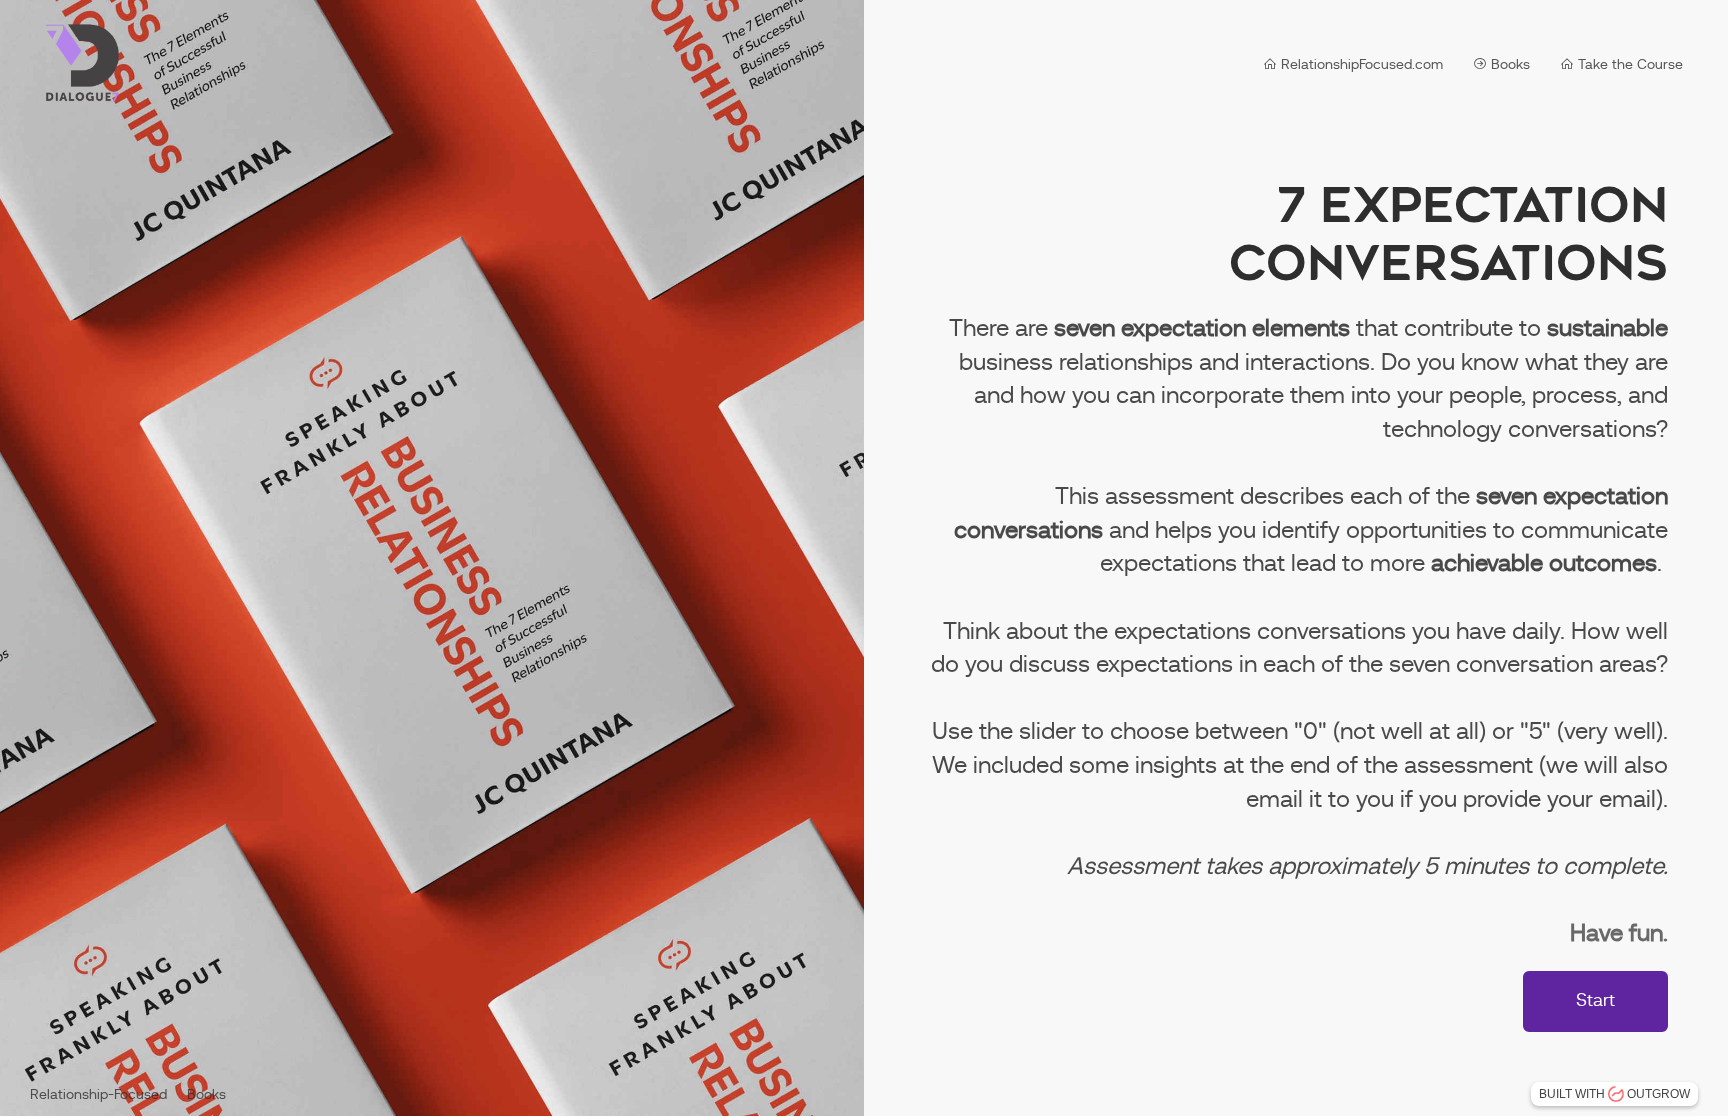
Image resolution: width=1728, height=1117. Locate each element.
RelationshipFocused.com (1360, 65)
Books (1508, 65)
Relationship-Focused (98, 1095)
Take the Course (1628, 65)
